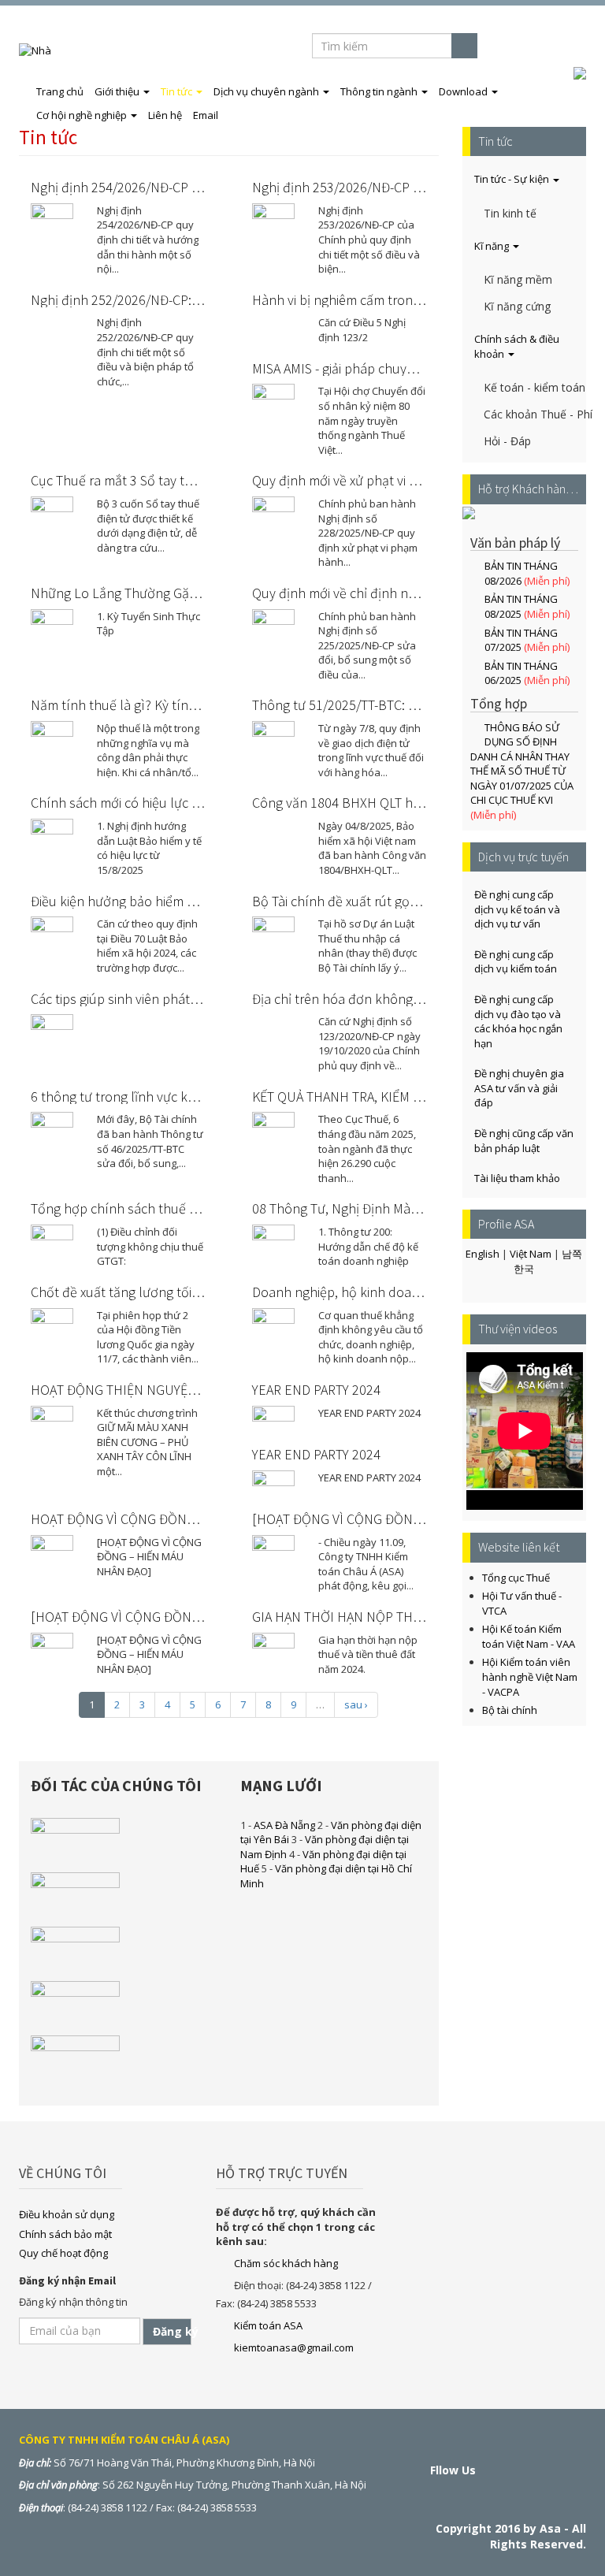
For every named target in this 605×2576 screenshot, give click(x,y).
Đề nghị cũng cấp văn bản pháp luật (524, 1141)
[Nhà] (41, 50)
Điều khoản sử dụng (67, 2214)
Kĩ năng (493, 246)
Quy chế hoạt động (63, 2253)
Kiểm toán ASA (268, 2325)
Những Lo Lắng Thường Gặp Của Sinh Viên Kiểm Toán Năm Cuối (217, 593)
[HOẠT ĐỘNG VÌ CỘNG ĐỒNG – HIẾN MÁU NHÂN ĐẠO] (188, 1617)
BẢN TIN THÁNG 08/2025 (521, 606)
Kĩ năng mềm (518, 279)
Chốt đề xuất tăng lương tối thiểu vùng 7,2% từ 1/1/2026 (195, 1292)
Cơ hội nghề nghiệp (83, 115)
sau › (356, 1704)
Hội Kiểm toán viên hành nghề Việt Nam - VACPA (530, 1676)
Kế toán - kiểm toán (534, 387)
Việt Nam (531, 1254)
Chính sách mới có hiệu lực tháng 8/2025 (150, 803)
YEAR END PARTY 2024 (316, 1390)
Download (464, 91)
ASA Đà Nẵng (284, 1825)
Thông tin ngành (380, 91)
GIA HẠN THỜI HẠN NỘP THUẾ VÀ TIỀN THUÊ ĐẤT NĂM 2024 (427, 1617)
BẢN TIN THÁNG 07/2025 (521, 640)
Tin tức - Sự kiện (513, 179)
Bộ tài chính (510, 1710)
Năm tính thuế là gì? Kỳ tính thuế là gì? (146, 705)
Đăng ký (172, 2331)
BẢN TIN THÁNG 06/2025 (521, 673)
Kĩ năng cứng (517, 306)
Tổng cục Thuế (516, 1578)
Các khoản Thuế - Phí (536, 414)
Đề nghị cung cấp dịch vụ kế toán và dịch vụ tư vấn (517, 909)
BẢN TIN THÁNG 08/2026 (521, 573)
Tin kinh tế (510, 213)
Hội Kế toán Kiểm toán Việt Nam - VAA (529, 1636)
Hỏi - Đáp (507, 441)
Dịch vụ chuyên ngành (267, 91)
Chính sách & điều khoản (517, 346)
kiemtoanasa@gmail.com (294, 2347)
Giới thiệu (118, 91)
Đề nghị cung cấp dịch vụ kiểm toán (516, 962)
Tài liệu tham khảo (517, 1178)
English (562, 46)
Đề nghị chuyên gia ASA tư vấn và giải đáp (519, 1088)
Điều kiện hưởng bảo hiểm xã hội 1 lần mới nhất (169, 901)
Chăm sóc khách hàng (286, 2263)
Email (206, 115)
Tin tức (178, 91)
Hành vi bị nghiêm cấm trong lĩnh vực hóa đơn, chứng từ (417, 300)
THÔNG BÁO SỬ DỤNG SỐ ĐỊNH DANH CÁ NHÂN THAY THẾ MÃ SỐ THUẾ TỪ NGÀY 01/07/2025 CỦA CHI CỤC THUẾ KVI (522, 764)
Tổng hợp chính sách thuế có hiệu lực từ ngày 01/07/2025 (200, 1208)
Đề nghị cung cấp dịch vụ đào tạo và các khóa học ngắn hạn (518, 1021)
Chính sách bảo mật (65, 2234)
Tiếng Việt (513, 46)
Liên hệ (165, 115)
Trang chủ (60, 91)
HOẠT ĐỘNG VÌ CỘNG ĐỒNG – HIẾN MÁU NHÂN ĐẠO (183, 1519)
